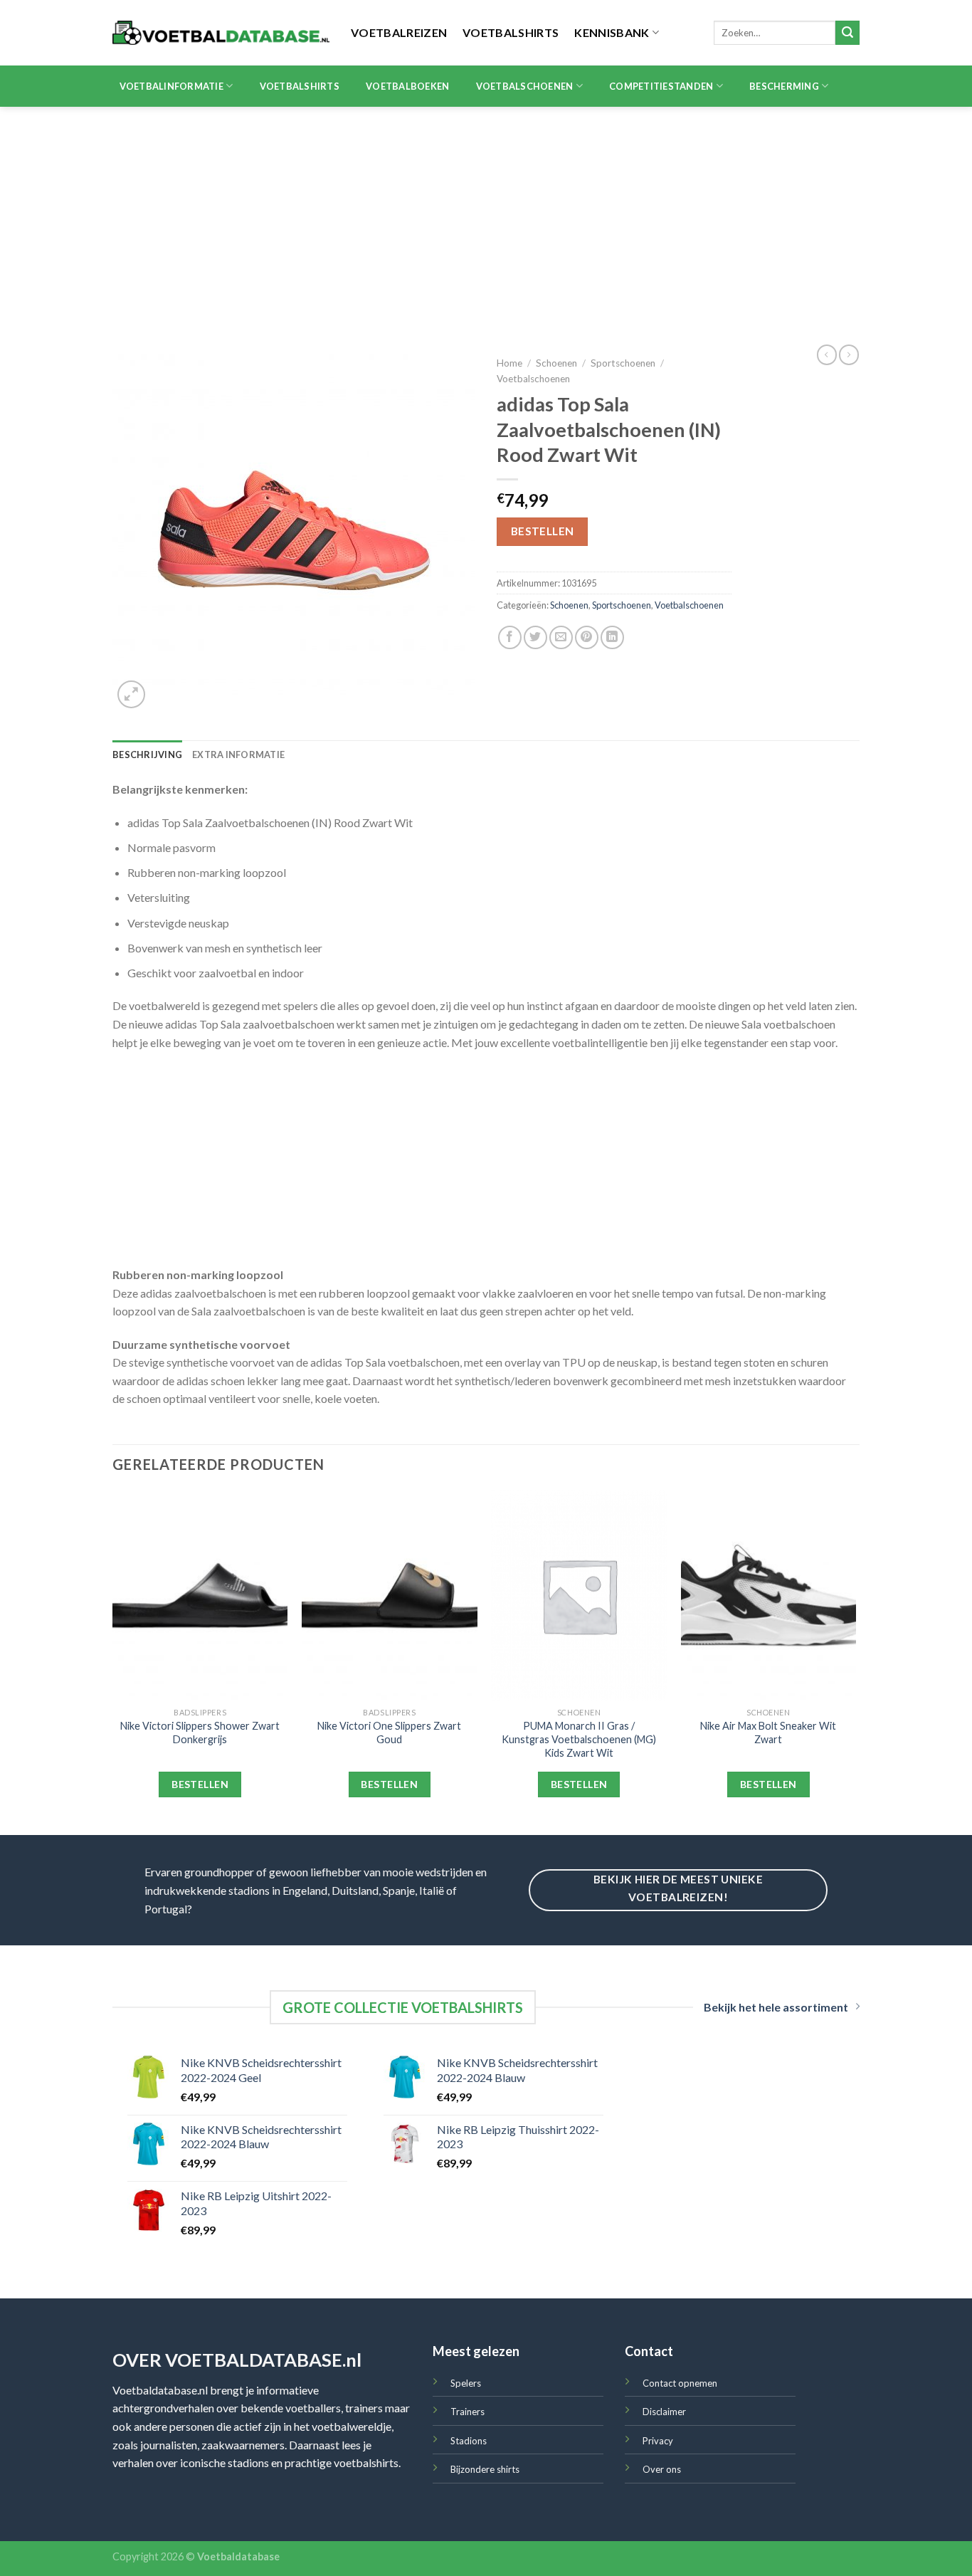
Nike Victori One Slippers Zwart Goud (389, 1733)
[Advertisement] (486, 214)
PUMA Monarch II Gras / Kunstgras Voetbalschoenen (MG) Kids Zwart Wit (579, 1739)
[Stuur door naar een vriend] (561, 637)
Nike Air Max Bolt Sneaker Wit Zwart (768, 1733)
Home (509, 363)
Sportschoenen (623, 363)
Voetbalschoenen (525, 86)
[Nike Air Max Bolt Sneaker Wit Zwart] (769, 1596)
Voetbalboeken (407, 86)
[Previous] (113, 1662)
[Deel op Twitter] (535, 637)
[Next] (855, 1662)
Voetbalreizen (399, 32)
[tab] (147, 755)
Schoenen (556, 363)
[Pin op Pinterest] (587, 637)
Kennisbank (612, 32)
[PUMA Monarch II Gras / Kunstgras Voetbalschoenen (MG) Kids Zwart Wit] (579, 1596)
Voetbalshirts (511, 32)
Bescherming (784, 86)
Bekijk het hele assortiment (776, 2007)
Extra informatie (238, 755)
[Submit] (847, 33)
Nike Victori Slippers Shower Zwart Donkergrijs (200, 1733)
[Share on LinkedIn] (612, 637)
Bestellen (543, 531)
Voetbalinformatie (171, 86)
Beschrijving (147, 755)
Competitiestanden (661, 86)
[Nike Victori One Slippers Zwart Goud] (390, 1596)
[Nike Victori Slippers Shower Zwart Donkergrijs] (200, 1596)
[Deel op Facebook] (510, 637)
